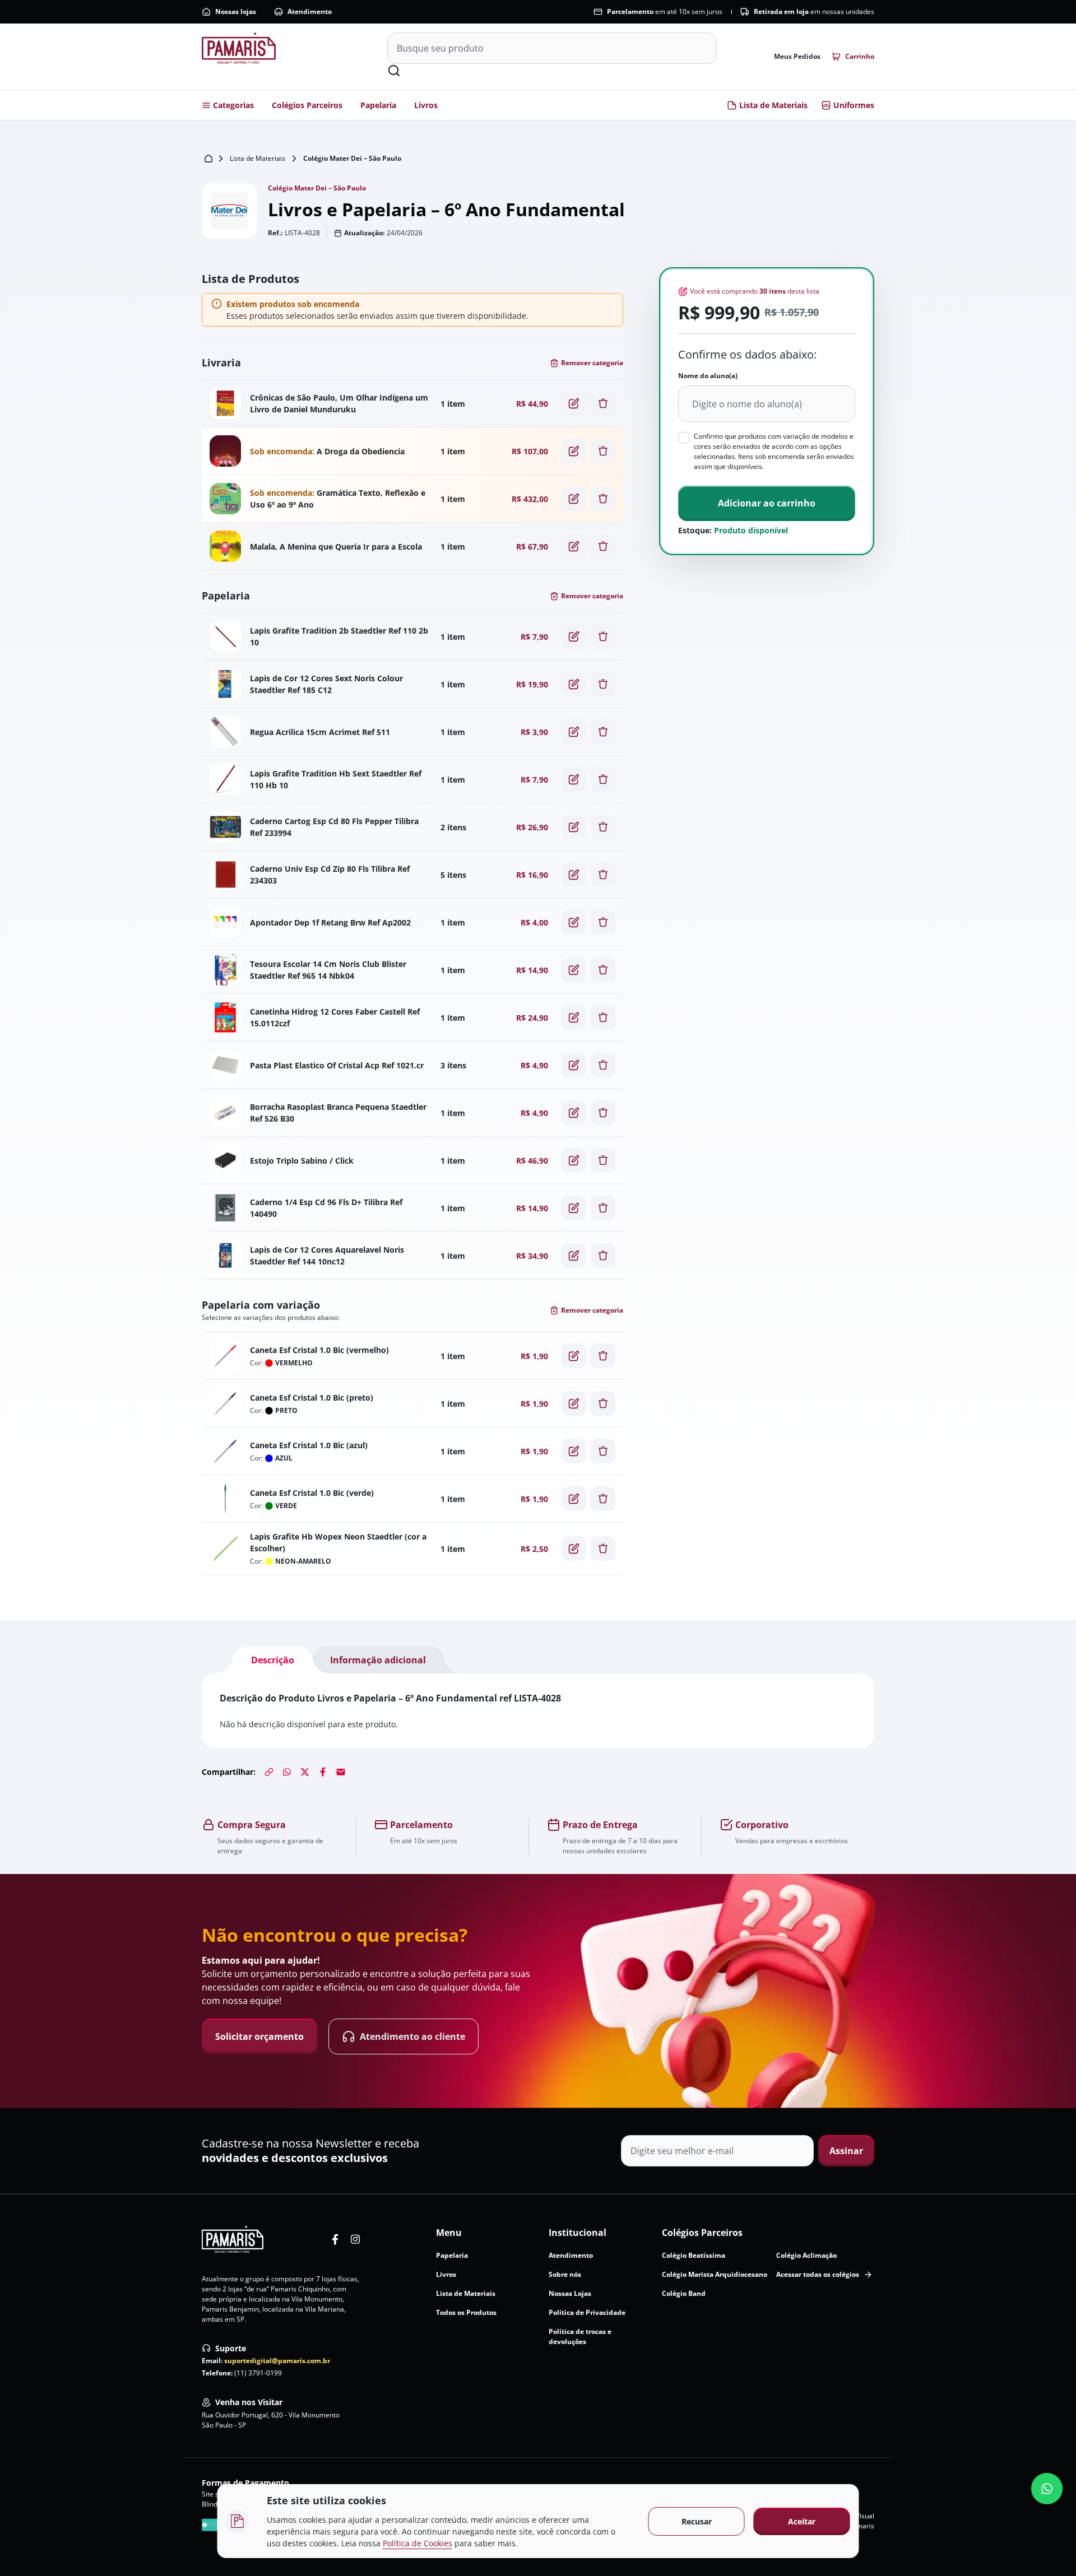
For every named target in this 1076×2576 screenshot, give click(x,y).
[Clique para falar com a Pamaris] (1047, 2489)
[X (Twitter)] (305, 1772)
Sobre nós (565, 2274)
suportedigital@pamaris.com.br (277, 2361)
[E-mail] (341, 1772)
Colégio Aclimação (806, 2255)
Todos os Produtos (466, 2312)
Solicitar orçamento (259, 2036)
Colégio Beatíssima (694, 2255)
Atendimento (310, 11)
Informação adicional (378, 1660)
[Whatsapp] (287, 1772)
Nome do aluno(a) (708, 376)
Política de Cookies (418, 2543)
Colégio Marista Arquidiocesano (715, 2274)
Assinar (846, 2151)
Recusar (697, 2521)
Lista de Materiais (773, 105)
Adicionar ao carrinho (767, 503)
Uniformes (854, 105)
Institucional (578, 2233)
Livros (426, 105)
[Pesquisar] (394, 71)
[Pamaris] (233, 2239)
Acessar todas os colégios (818, 2274)
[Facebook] (323, 1772)
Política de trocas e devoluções (580, 2336)
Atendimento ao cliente (412, 2036)
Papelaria (378, 105)
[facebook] (335, 2239)
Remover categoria (592, 363)
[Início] (208, 159)
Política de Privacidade (587, 2312)
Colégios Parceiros (307, 105)
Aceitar (802, 2521)
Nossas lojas (236, 11)
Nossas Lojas (570, 2293)
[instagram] (355, 2239)
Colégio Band (684, 2293)
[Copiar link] (269, 1772)
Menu (449, 2233)
